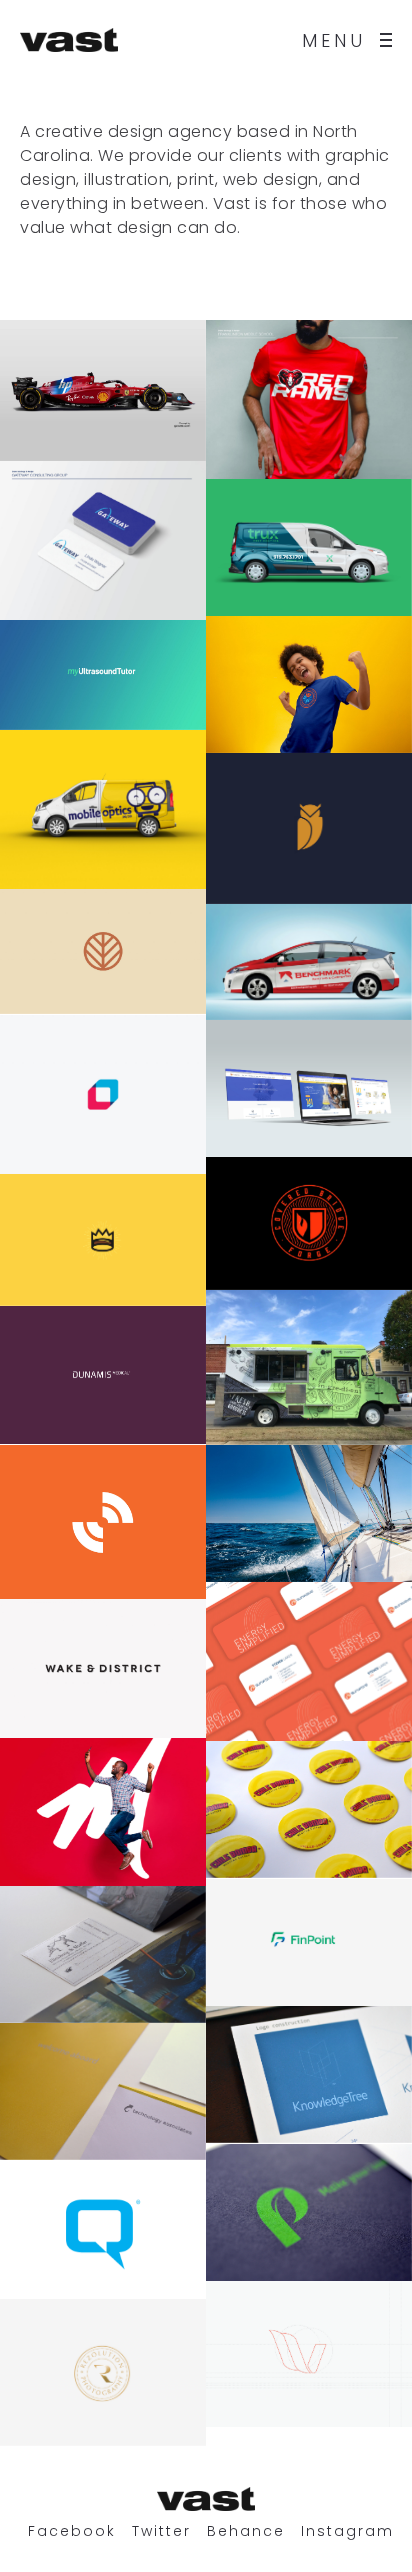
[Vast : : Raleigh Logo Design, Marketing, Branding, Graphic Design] (69, 40)
